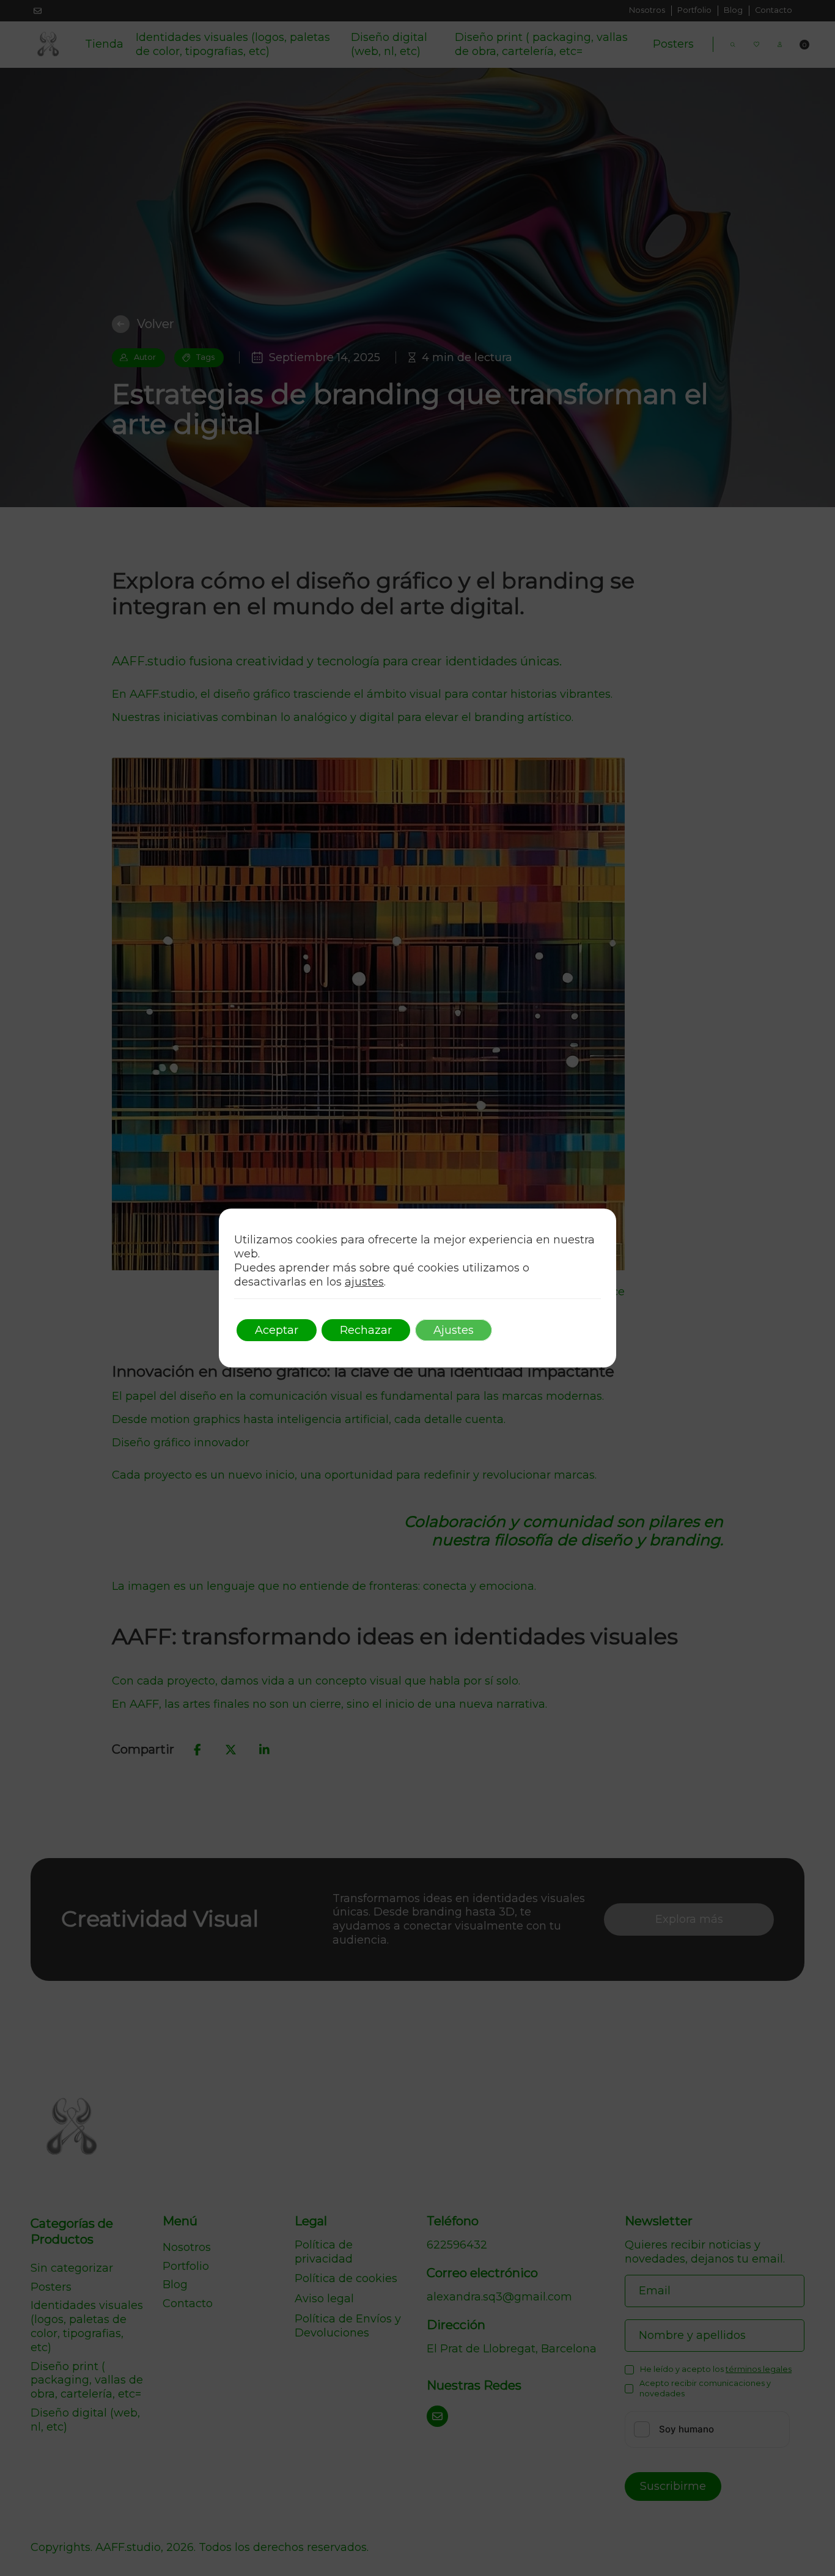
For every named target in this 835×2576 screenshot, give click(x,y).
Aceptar (277, 1330)
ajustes (364, 1282)
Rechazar (366, 1330)
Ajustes (454, 1330)
